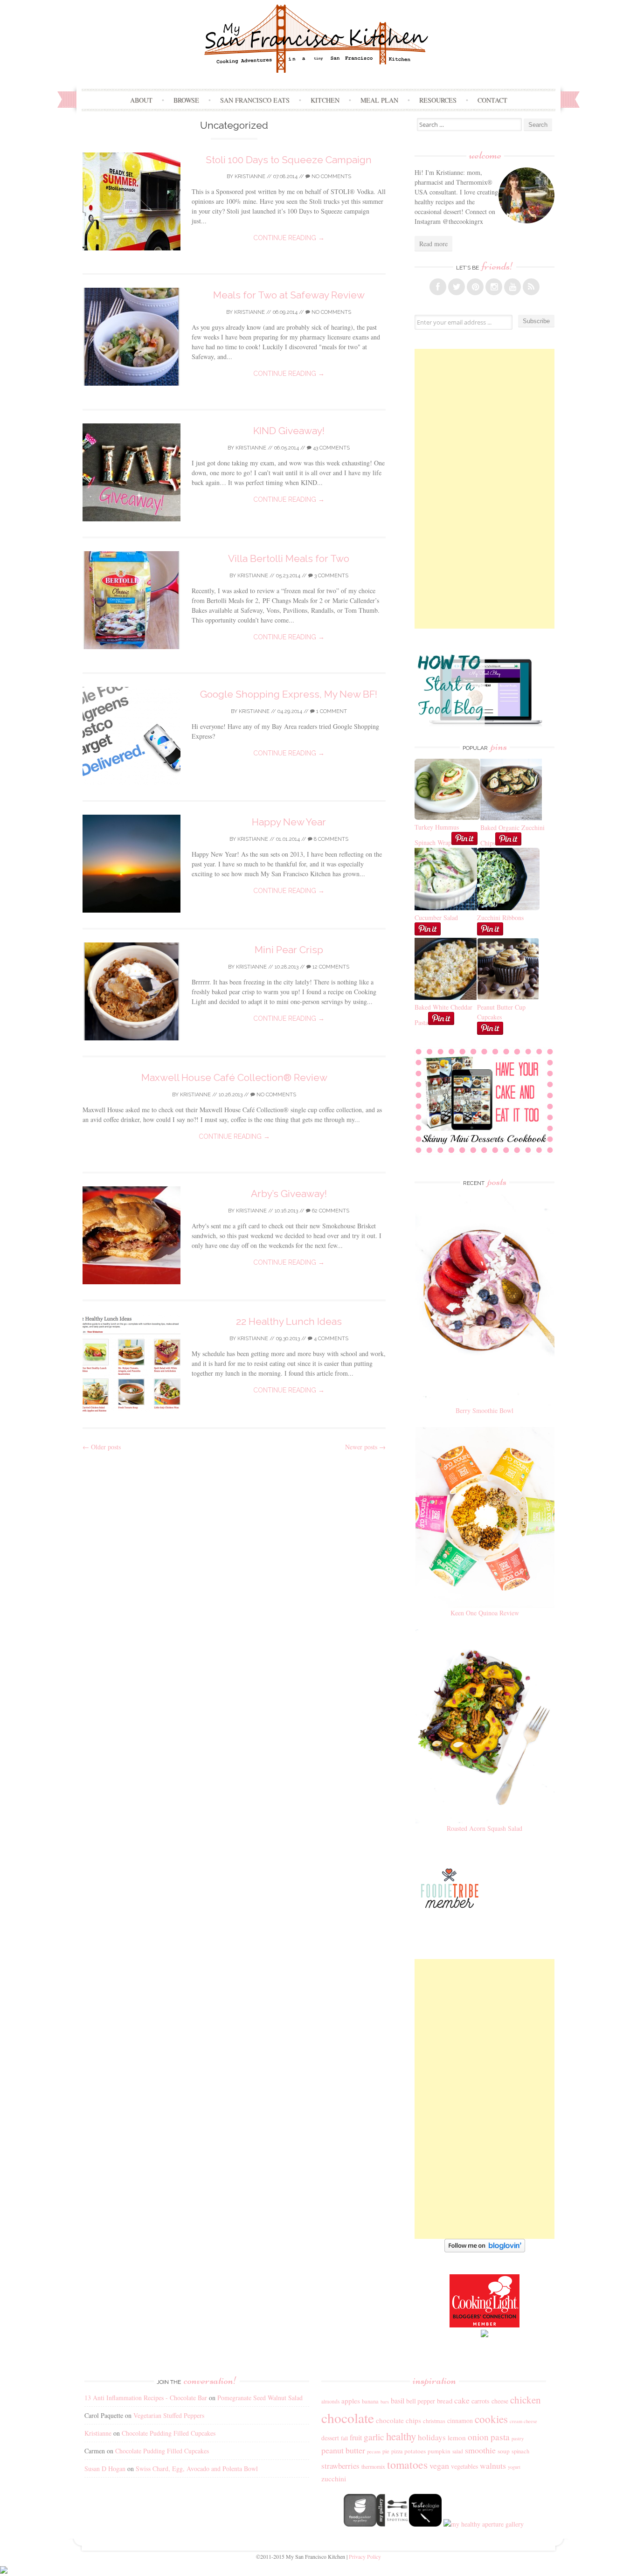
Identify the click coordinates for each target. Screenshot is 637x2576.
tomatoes (407, 2465)
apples (351, 2401)
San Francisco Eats (255, 100)
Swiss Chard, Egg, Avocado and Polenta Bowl (197, 2469)
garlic (374, 2437)
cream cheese (523, 2421)
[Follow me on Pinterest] (475, 287)
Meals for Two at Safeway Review (289, 295)
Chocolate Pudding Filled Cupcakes (169, 2433)
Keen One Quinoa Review (485, 1613)
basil (398, 2401)
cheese (500, 2401)
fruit (356, 2438)
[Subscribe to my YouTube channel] (512, 287)
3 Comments (331, 576)
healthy (401, 2436)
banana (370, 2401)
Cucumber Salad (436, 918)
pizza (397, 2451)
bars (385, 2402)
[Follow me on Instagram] (494, 287)
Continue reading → (289, 238)
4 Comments (330, 1339)
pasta (500, 2437)
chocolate (348, 2418)
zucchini (334, 2479)
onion (478, 2437)
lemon (457, 2438)
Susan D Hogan (105, 2469)
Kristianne (250, 177)
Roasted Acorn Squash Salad (485, 1828)
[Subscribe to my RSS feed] (531, 287)
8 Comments (330, 839)
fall (344, 2438)
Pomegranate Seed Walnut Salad (260, 2398)
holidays (432, 2437)
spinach (520, 2451)
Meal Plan (379, 100)
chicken (526, 2400)
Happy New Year (289, 822)
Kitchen (325, 100)
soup (504, 2451)
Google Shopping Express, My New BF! (289, 694)
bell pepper (421, 2401)
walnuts (493, 2465)
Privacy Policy (365, 2556)
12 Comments (330, 967)
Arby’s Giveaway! (289, 1194)
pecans (374, 2451)
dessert (330, 2438)
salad (458, 2451)
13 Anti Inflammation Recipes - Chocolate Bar (146, 2398)
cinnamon (460, 2420)
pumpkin (439, 2451)
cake (462, 2400)
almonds (330, 2401)
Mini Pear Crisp (289, 950)
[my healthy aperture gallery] (483, 2524)
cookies (491, 2419)
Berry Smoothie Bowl (485, 1410)
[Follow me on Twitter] (457, 287)
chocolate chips (398, 2420)
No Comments (331, 177)
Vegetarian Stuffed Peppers (169, 2415)
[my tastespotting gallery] (393, 2524)
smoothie (480, 2450)
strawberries (340, 2466)
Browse (186, 100)
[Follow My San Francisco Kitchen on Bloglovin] (485, 2250)
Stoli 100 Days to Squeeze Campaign (289, 160)
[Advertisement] (485, 489)
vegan (439, 2465)
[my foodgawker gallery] (360, 2524)
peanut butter (343, 2450)
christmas (434, 2421)
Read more (433, 244)
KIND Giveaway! (289, 431)
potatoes (415, 2451)
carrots (481, 2401)
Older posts (102, 1447)
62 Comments (330, 1211)
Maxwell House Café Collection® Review (234, 1077)
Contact (492, 100)
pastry (518, 2438)
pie (386, 2451)
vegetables (464, 2466)
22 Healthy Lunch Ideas (289, 1321)
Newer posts (365, 1447)
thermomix (373, 2466)
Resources (438, 100)
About (141, 100)
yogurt (514, 2467)
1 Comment (331, 711)
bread (445, 2401)
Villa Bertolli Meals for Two (289, 558)
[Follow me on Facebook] (438, 287)
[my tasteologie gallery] (425, 2524)
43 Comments (331, 448)
